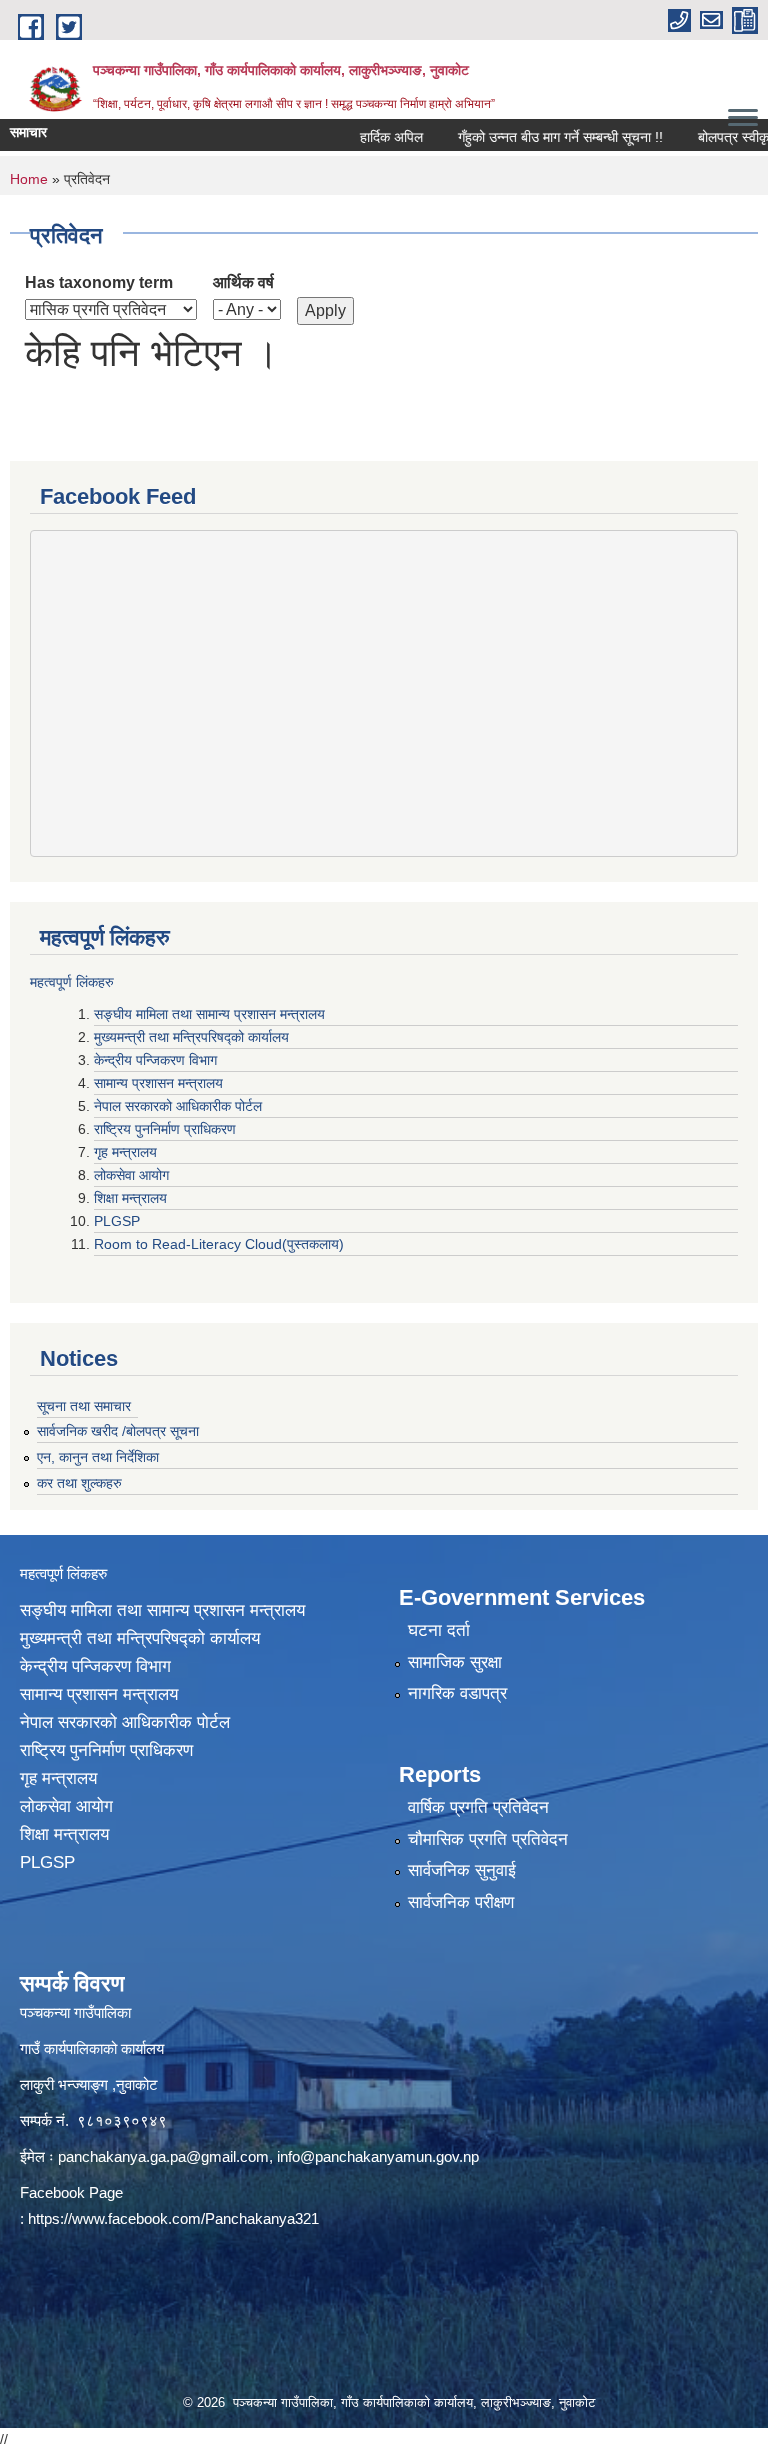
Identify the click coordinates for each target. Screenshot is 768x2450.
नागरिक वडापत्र (457, 1693)
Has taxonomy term (99, 282)
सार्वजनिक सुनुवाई (462, 1870)
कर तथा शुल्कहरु (79, 1483)
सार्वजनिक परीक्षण (461, 1902)
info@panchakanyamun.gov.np (378, 2156)
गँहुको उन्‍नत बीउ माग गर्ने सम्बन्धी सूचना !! (535, 137)
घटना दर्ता (439, 1630)
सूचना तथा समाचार (84, 1406)
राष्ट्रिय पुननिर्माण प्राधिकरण (167, 1129)
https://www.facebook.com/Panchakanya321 (173, 2218)
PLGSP (119, 1221)
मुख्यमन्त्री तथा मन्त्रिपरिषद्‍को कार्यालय (191, 1037)
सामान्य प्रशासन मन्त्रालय (160, 1083)
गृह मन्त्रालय (127, 1152)
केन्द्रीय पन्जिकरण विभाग (157, 1060)
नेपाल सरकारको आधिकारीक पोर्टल (180, 1106)
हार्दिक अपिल (366, 137)
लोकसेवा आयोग (133, 1175)
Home (29, 179)
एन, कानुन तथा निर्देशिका (98, 1457)
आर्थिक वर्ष (243, 282)
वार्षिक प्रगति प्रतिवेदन (478, 1807)
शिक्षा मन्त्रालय (132, 1198)
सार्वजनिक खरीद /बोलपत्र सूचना (118, 1431)
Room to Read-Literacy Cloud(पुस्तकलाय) (219, 1244)
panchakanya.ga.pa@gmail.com (163, 2156)
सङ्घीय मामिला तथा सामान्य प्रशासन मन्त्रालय (209, 1014)
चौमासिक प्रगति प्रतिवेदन (488, 1839)
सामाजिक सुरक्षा (455, 1662)
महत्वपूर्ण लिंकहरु (72, 982)
